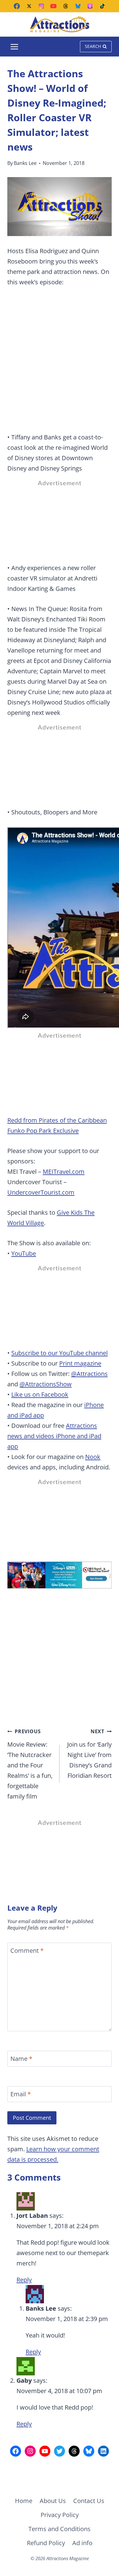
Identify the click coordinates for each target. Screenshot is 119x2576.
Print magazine (80, 1363)
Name (21, 2059)
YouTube (24, 1253)
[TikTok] (102, 6)
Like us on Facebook (40, 1394)
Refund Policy (46, 2543)
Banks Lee (25, 163)
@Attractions (89, 1374)
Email (21, 2094)
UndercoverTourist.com (41, 1192)
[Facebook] (17, 6)
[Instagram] (41, 6)
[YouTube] (53, 6)
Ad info (82, 2543)
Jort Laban (32, 2216)
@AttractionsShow (46, 1384)
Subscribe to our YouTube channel (60, 1353)
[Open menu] (14, 47)
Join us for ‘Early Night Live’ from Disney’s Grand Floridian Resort (89, 1754)
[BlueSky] (78, 6)
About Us (53, 2501)
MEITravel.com (64, 1172)
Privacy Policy (60, 2515)
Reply (24, 2280)
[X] (29, 6)
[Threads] (66, 6)
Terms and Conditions (60, 2529)
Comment (27, 1951)
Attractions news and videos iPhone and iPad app (54, 1436)
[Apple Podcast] (90, 6)
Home (24, 2501)
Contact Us (89, 2501)
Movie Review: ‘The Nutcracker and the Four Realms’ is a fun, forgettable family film (30, 1764)
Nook (93, 1457)
